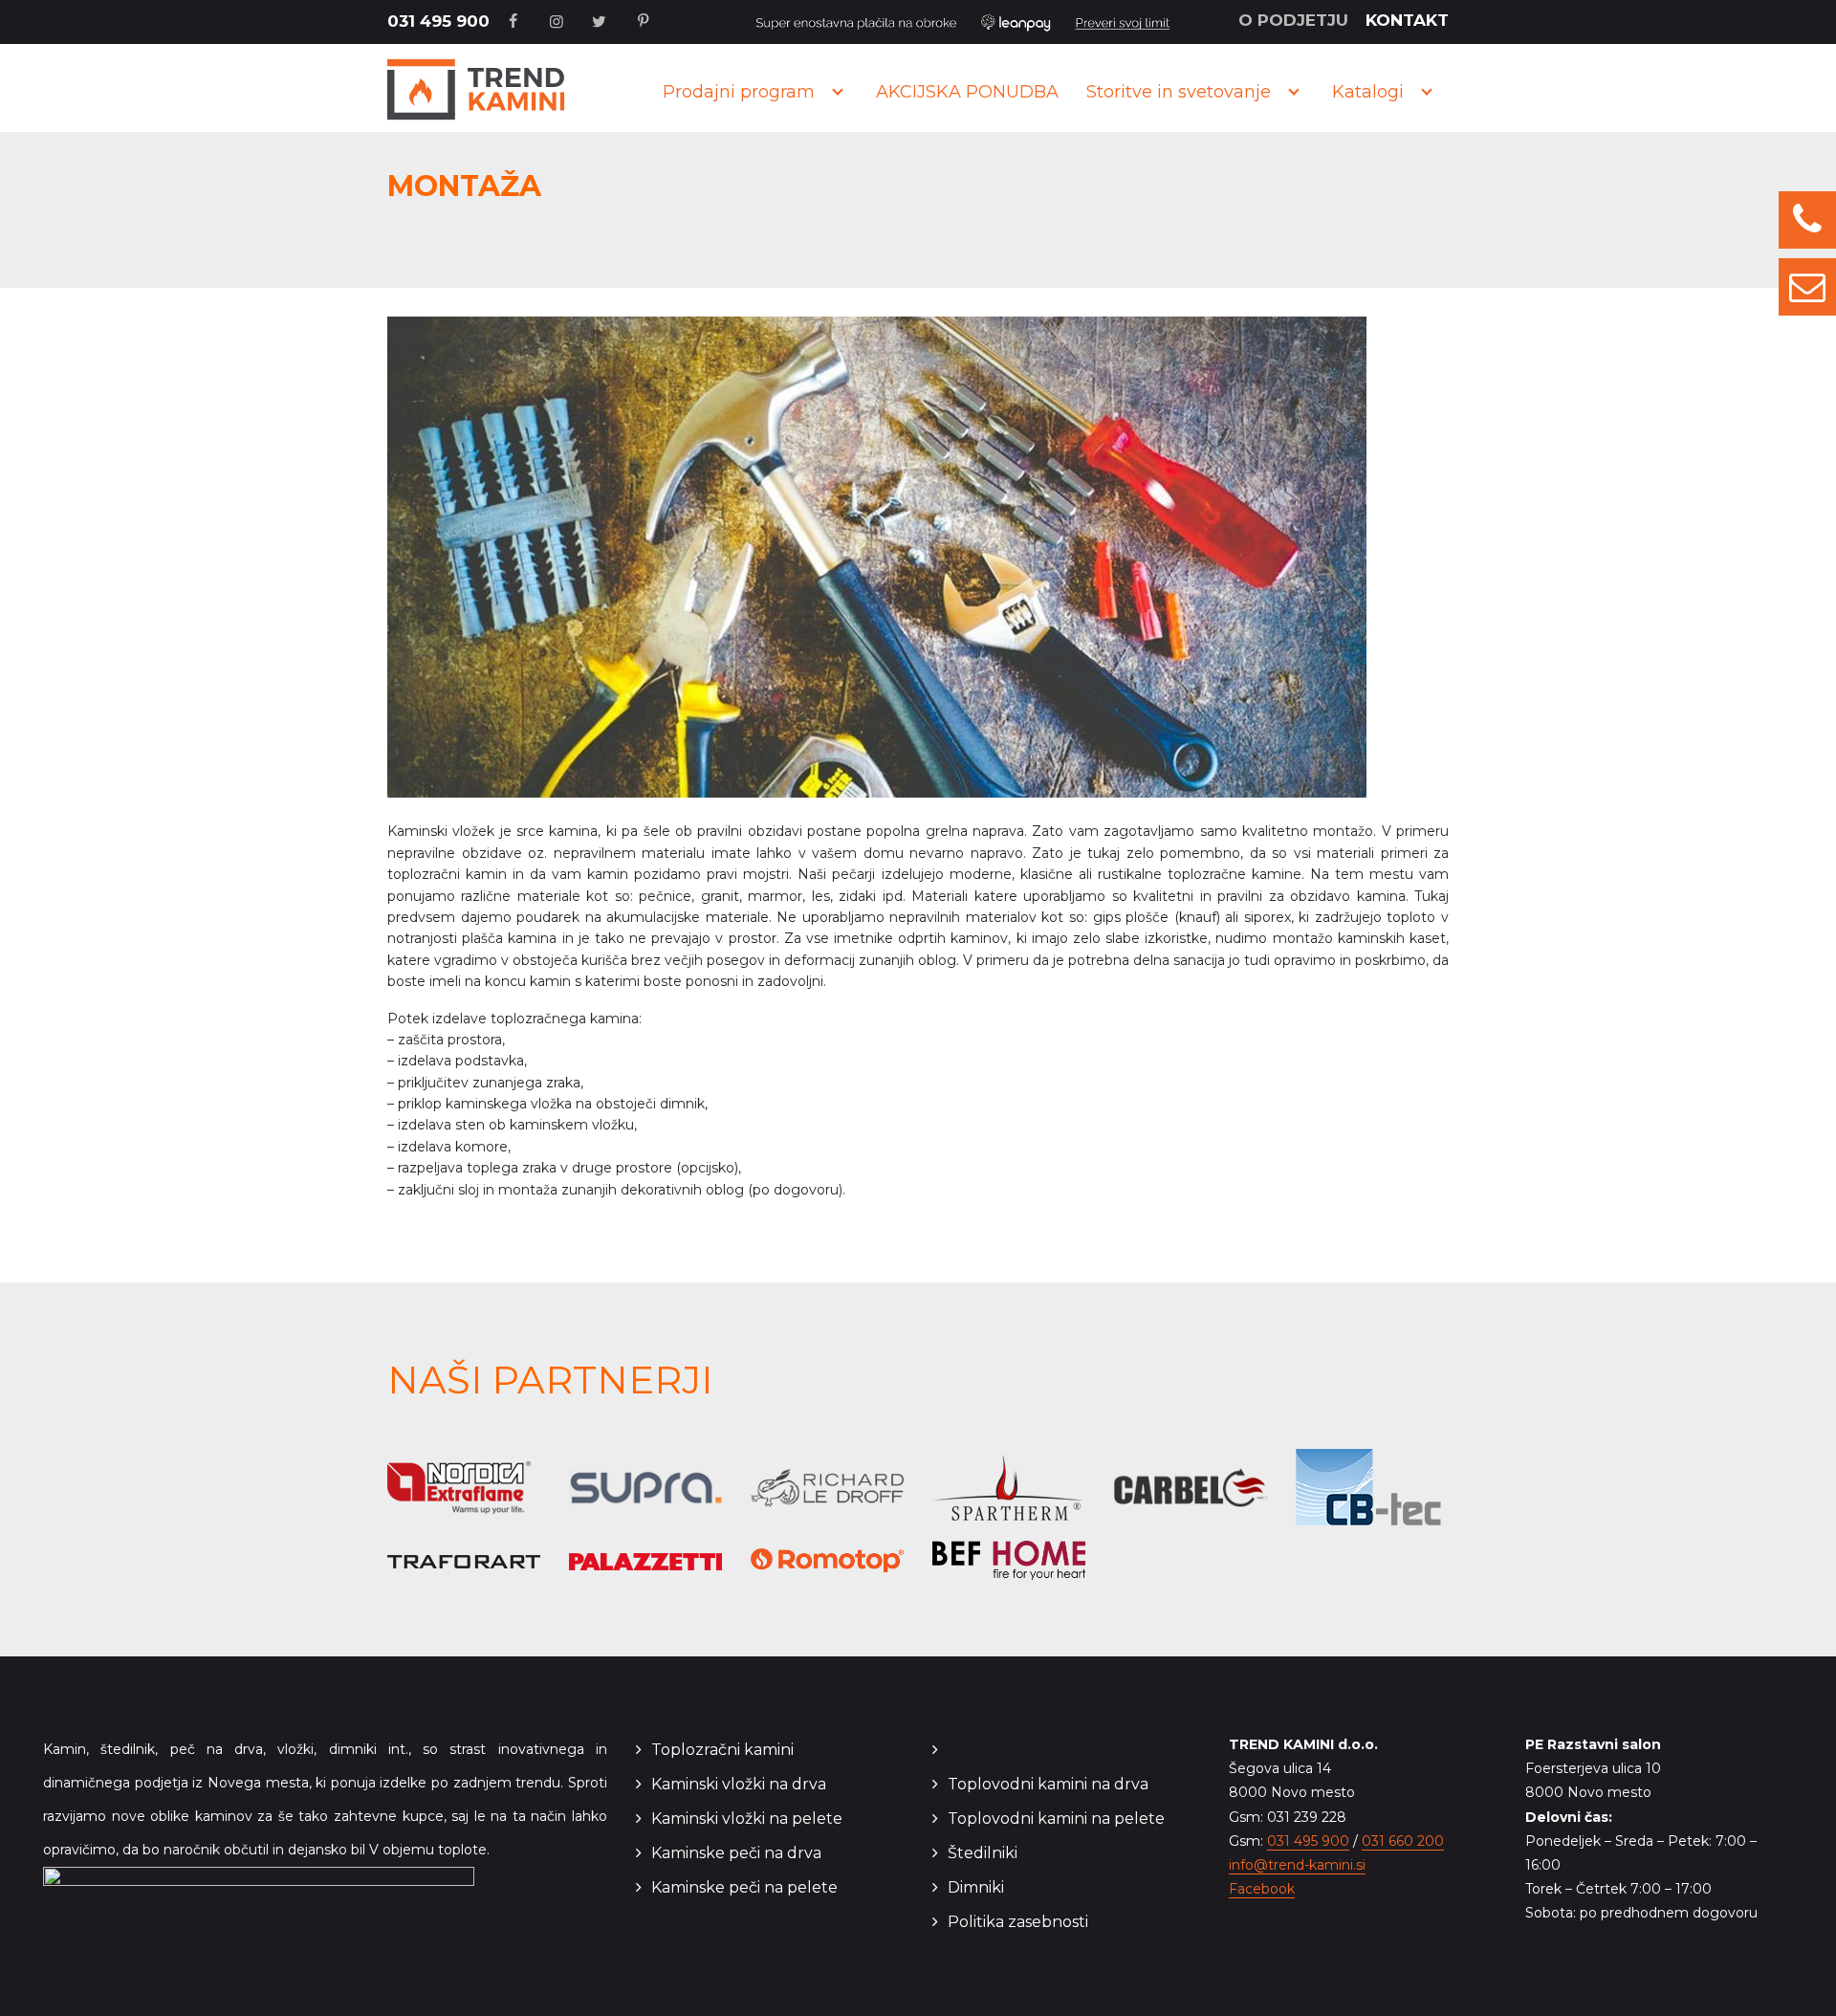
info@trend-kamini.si (1297, 1865)
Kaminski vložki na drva (739, 1784)
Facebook (1262, 1889)
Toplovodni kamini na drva (1048, 1784)
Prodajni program (739, 92)
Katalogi (1368, 92)
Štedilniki (983, 1853)
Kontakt (1407, 20)
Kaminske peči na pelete (744, 1887)
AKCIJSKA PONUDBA (967, 92)
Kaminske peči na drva (736, 1853)
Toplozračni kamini (722, 1750)
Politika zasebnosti (1018, 1922)
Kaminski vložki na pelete (747, 1819)
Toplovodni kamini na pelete (1056, 1819)
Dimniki (976, 1887)
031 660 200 (1403, 1841)
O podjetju (1293, 20)
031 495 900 (438, 21)
